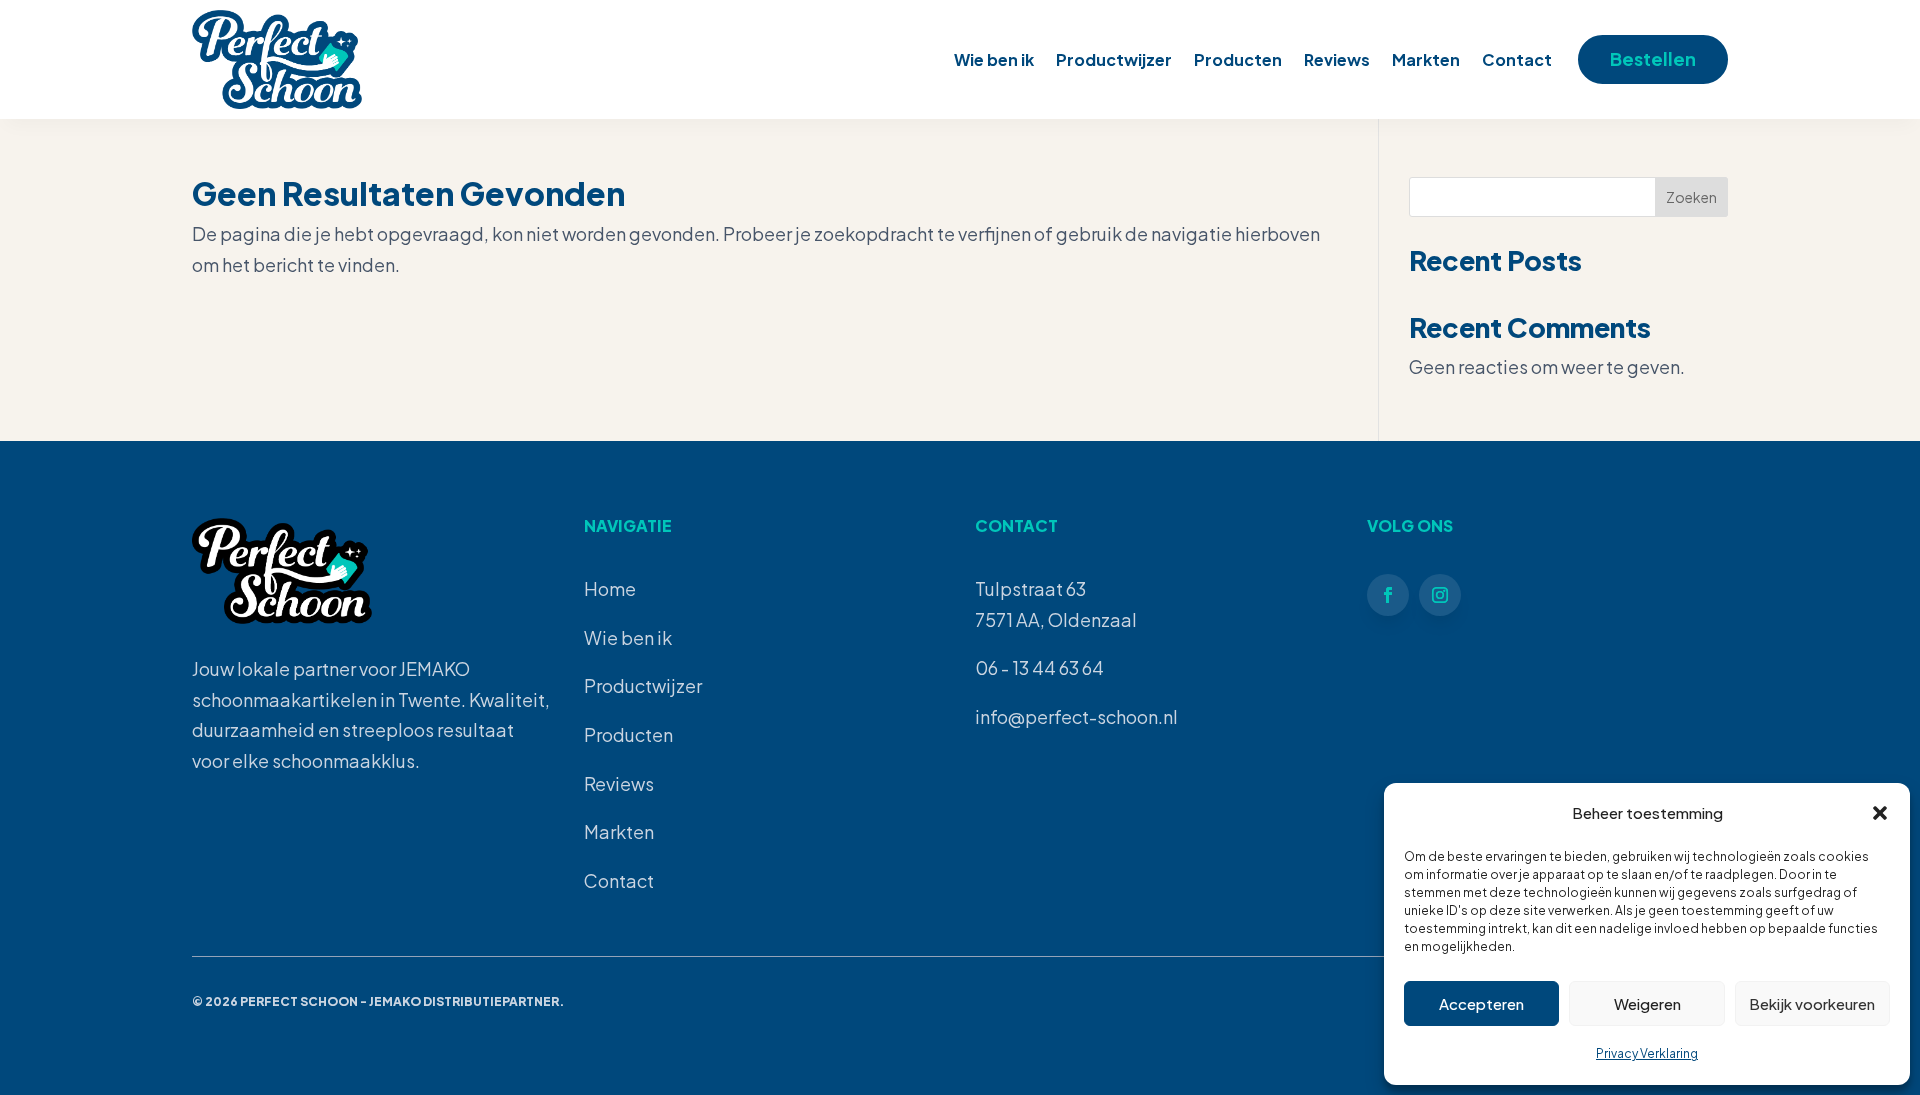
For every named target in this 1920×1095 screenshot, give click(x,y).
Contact (1517, 59)
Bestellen (1653, 58)
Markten (1426, 59)
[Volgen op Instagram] (1440, 595)
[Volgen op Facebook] (1388, 595)
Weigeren (1647, 1003)
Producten (1238, 59)
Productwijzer (1114, 59)
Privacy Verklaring (1647, 1053)
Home (610, 588)
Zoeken (1691, 197)
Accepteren (1481, 1003)
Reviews (1337, 59)
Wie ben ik (994, 59)
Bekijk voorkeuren (1812, 1003)
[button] (1880, 813)
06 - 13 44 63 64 (1039, 667)
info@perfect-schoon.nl (1076, 716)
